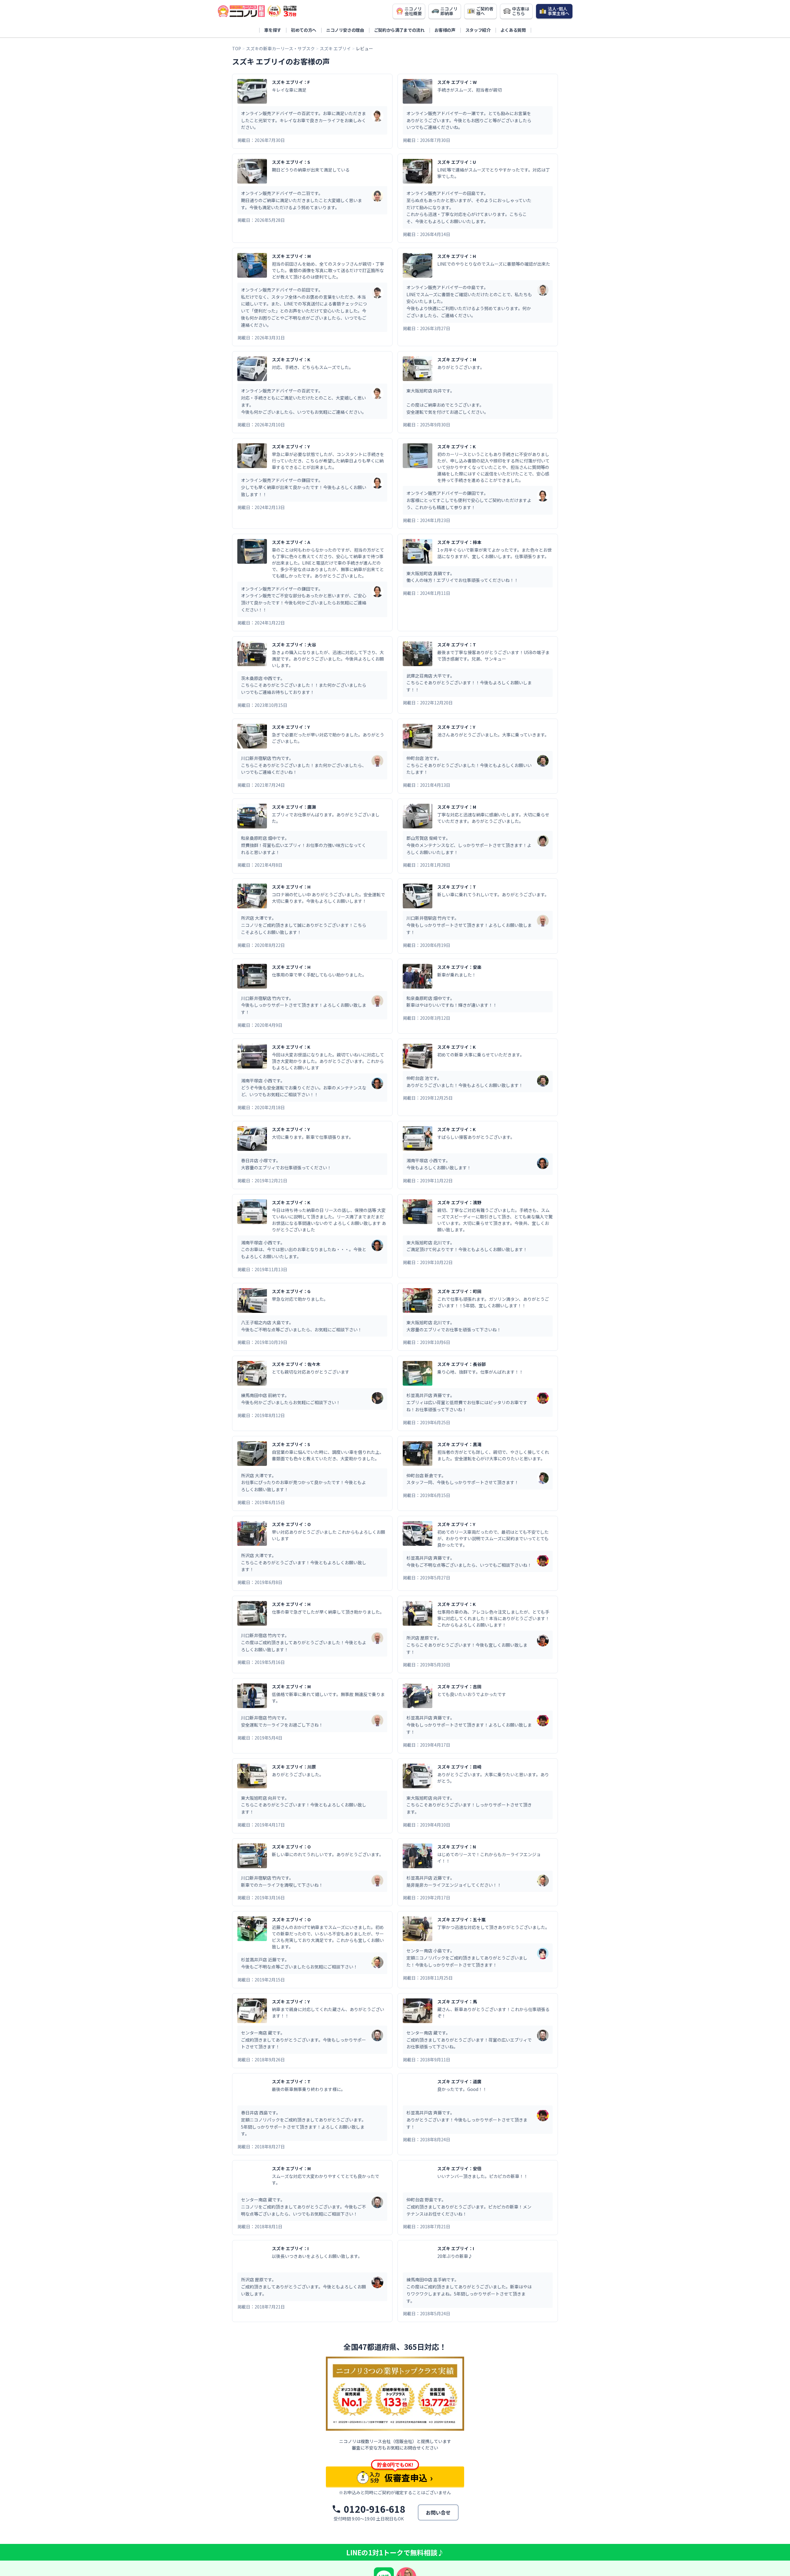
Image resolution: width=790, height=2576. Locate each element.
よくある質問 (513, 30)
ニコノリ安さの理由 (345, 30)
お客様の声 (445, 30)
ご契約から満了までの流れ (399, 30)
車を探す (273, 30)
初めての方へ (304, 30)
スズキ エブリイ (335, 48)
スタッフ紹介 (478, 30)
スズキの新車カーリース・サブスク (280, 48)
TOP (237, 48)
